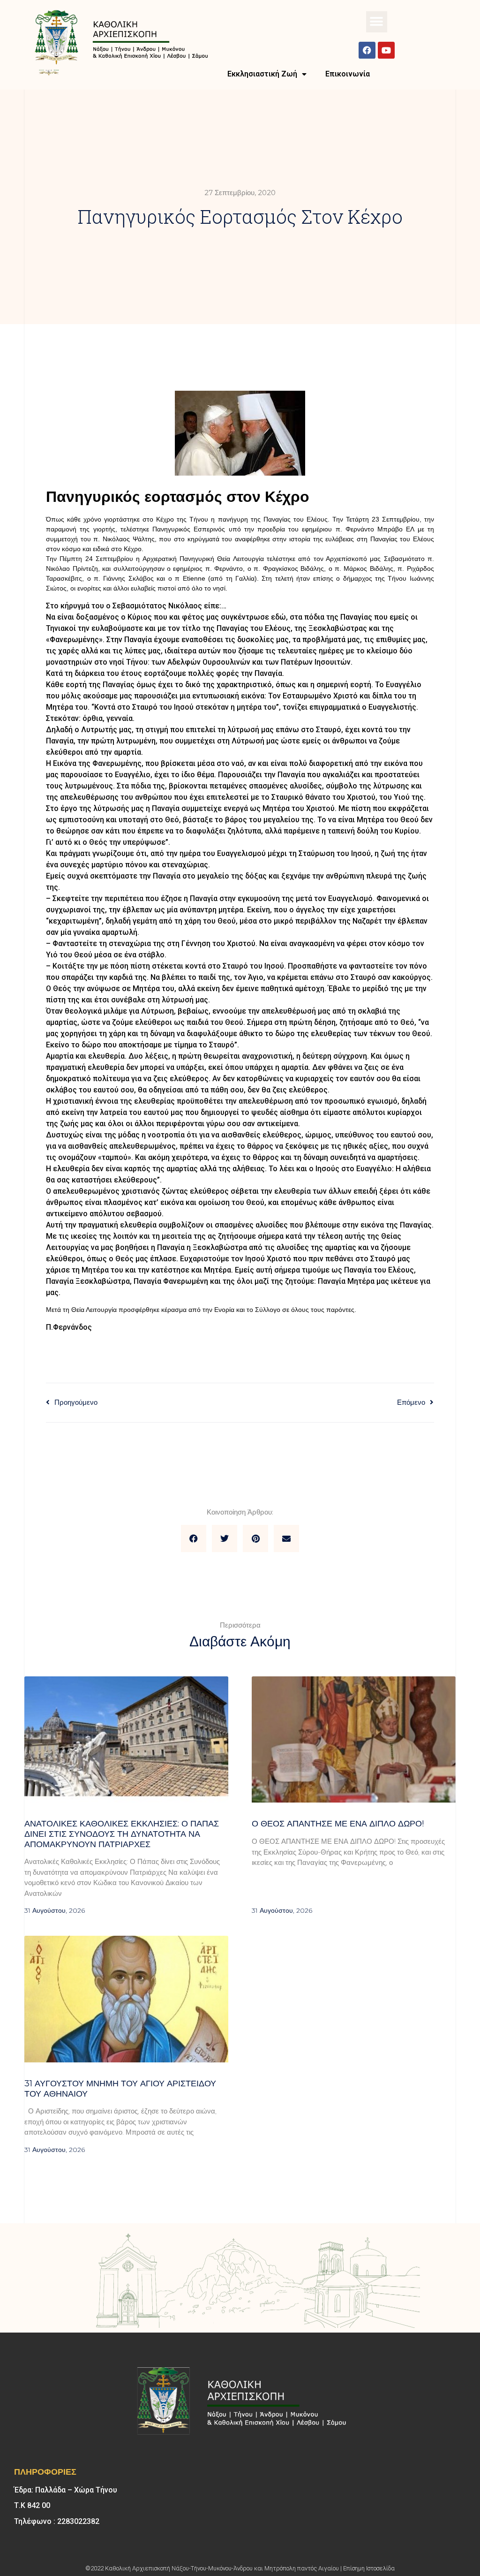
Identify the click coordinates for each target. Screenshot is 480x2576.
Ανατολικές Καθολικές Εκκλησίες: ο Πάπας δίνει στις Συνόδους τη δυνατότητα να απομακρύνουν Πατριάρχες (122, 1834)
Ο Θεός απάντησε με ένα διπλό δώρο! (338, 1824)
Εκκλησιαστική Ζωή (262, 74)
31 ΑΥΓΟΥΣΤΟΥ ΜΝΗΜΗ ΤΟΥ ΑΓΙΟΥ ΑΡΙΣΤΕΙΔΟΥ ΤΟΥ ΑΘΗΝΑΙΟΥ (120, 2089)
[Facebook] (367, 50)
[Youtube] (386, 50)
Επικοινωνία (348, 74)
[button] (377, 22)
